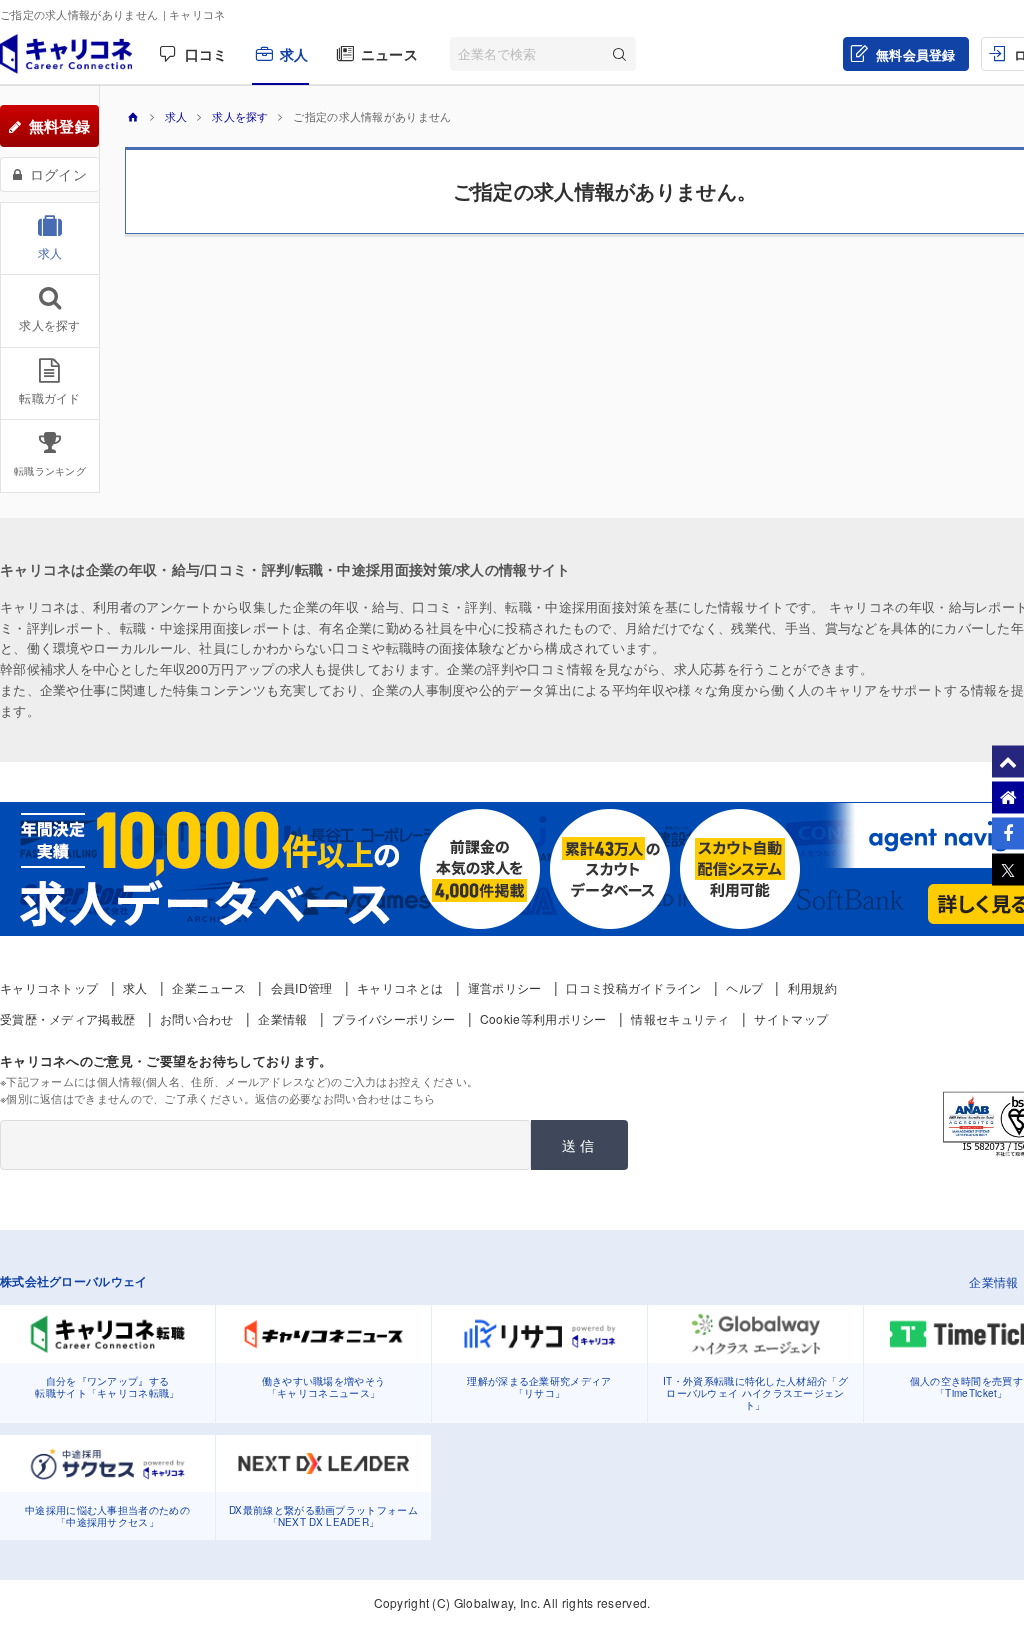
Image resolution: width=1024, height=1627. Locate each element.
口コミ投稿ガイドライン (633, 987)
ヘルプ (744, 987)
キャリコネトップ (49, 987)
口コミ (206, 54)
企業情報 (282, 1018)
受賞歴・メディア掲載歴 (67, 1018)
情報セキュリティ (680, 1018)
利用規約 (812, 987)
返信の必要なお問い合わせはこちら (345, 1098)
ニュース (389, 54)
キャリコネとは (400, 987)
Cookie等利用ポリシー (543, 1018)
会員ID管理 (302, 987)
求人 (294, 54)
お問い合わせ (197, 1018)
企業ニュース (209, 987)
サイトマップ (791, 1018)
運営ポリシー (505, 987)
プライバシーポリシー (393, 1018)
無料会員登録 (916, 54)
